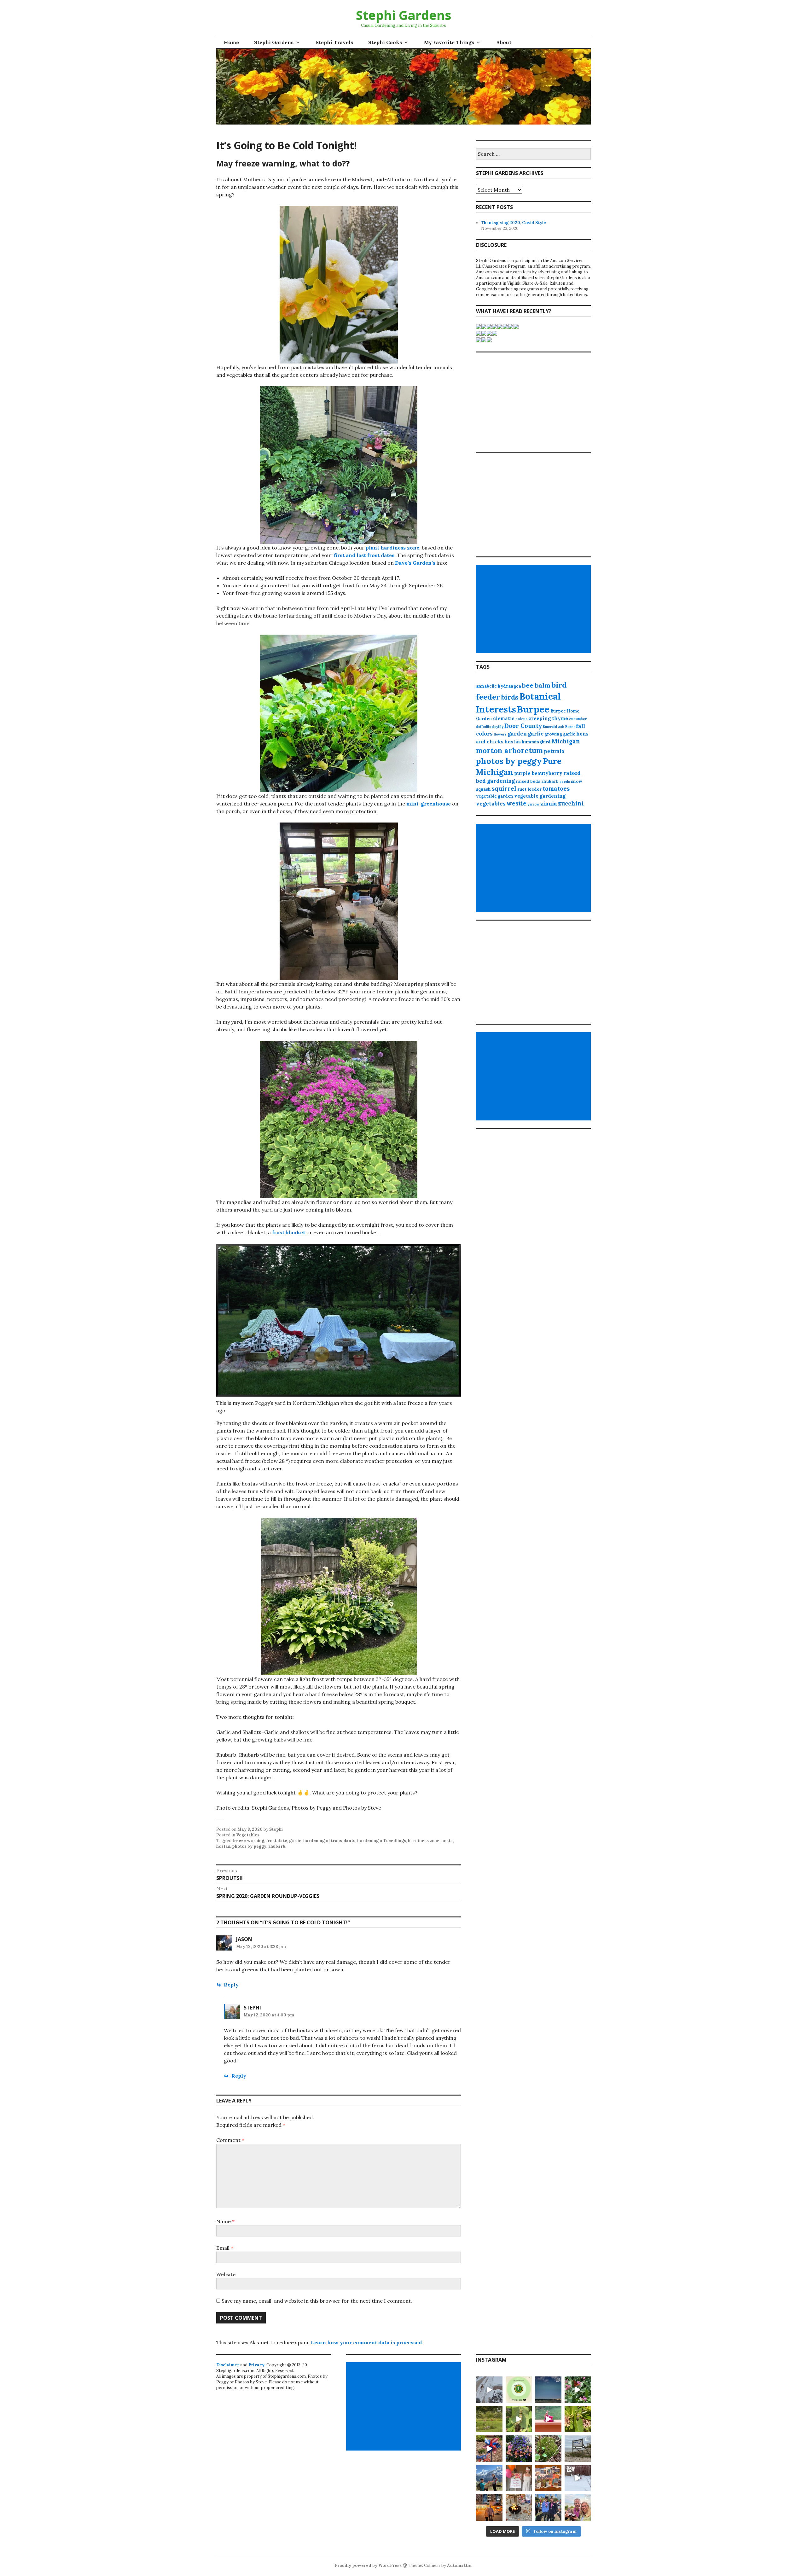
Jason (244, 1939)
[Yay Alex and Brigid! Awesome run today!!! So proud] (548, 2508)
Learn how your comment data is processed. (367, 2342)
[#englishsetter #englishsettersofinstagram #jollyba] (578, 2478)
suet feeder (529, 789)
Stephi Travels (334, 42)
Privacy (256, 2365)
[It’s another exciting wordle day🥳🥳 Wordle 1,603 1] (519, 2390)
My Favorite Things (449, 42)
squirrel (504, 788)
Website (226, 2274)
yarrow (533, 804)
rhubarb (277, 1846)
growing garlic (560, 734)
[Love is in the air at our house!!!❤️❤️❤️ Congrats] (489, 2478)
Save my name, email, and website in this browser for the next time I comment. (317, 2301)
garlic (295, 1841)
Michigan (566, 741)
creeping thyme (548, 718)
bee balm (536, 685)
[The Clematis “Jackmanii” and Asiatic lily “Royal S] (519, 2449)
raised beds (528, 781)
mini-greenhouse (429, 804)
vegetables (491, 804)
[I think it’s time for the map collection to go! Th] (548, 2478)
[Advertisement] (534, 609)
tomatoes (556, 788)
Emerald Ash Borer (559, 727)
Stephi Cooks (385, 42)
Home (231, 42)
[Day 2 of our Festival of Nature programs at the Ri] (548, 2449)
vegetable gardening (540, 796)
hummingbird (536, 742)
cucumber (578, 719)
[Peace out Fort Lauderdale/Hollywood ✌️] (489, 2508)
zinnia (549, 804)
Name (225, 2221)
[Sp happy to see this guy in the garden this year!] (578, 2419)
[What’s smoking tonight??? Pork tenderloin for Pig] (519, 2508)
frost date (277, 1841)
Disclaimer (228, 2365)
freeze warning (248, 1841)
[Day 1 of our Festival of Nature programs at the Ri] (578, 2449)
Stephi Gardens (404, 15)
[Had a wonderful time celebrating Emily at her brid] (519, 2478)
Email (225, 2248)
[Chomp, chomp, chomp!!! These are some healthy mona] (519, 2419)
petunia (554, 751)
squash (483, 789)
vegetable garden (495, 796)
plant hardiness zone (392, 548)
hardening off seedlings (382, 1841)
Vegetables (248, 1835)
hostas (223, 1846)
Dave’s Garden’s (415, 563)
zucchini (571, 803)
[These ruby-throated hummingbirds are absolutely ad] (548, 2419)
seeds (565, 782)
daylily (498, 727)
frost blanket (289, 1232)
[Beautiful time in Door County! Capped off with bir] (578, 2508)
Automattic (459, 2565)
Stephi (276, 1829)
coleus (521, 719)
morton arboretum (509, 750)
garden (517, 734)
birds (510, 697)
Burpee (533, 709)
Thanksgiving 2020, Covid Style (514, 223)
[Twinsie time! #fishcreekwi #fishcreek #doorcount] (489, 2419)
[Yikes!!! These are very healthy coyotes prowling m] (489, 2390)
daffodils (484, 727)
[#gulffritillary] (578, 2390)
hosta (447, 1841)
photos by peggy (249, 1846)
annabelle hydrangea (499, 686)
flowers (500, 734)
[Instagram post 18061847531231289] (489, 2449)
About (504, 42)
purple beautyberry (538, 773)
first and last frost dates (364, 555)
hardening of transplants (329, 1841)
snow (577, 781)
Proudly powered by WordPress (368, 2565)
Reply (231, 1985)
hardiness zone (424, 1841)
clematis (504, 718)
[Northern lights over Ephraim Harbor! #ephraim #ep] (548, 2390)
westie (517, 803)
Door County (523, 726)
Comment (230, 2140)
